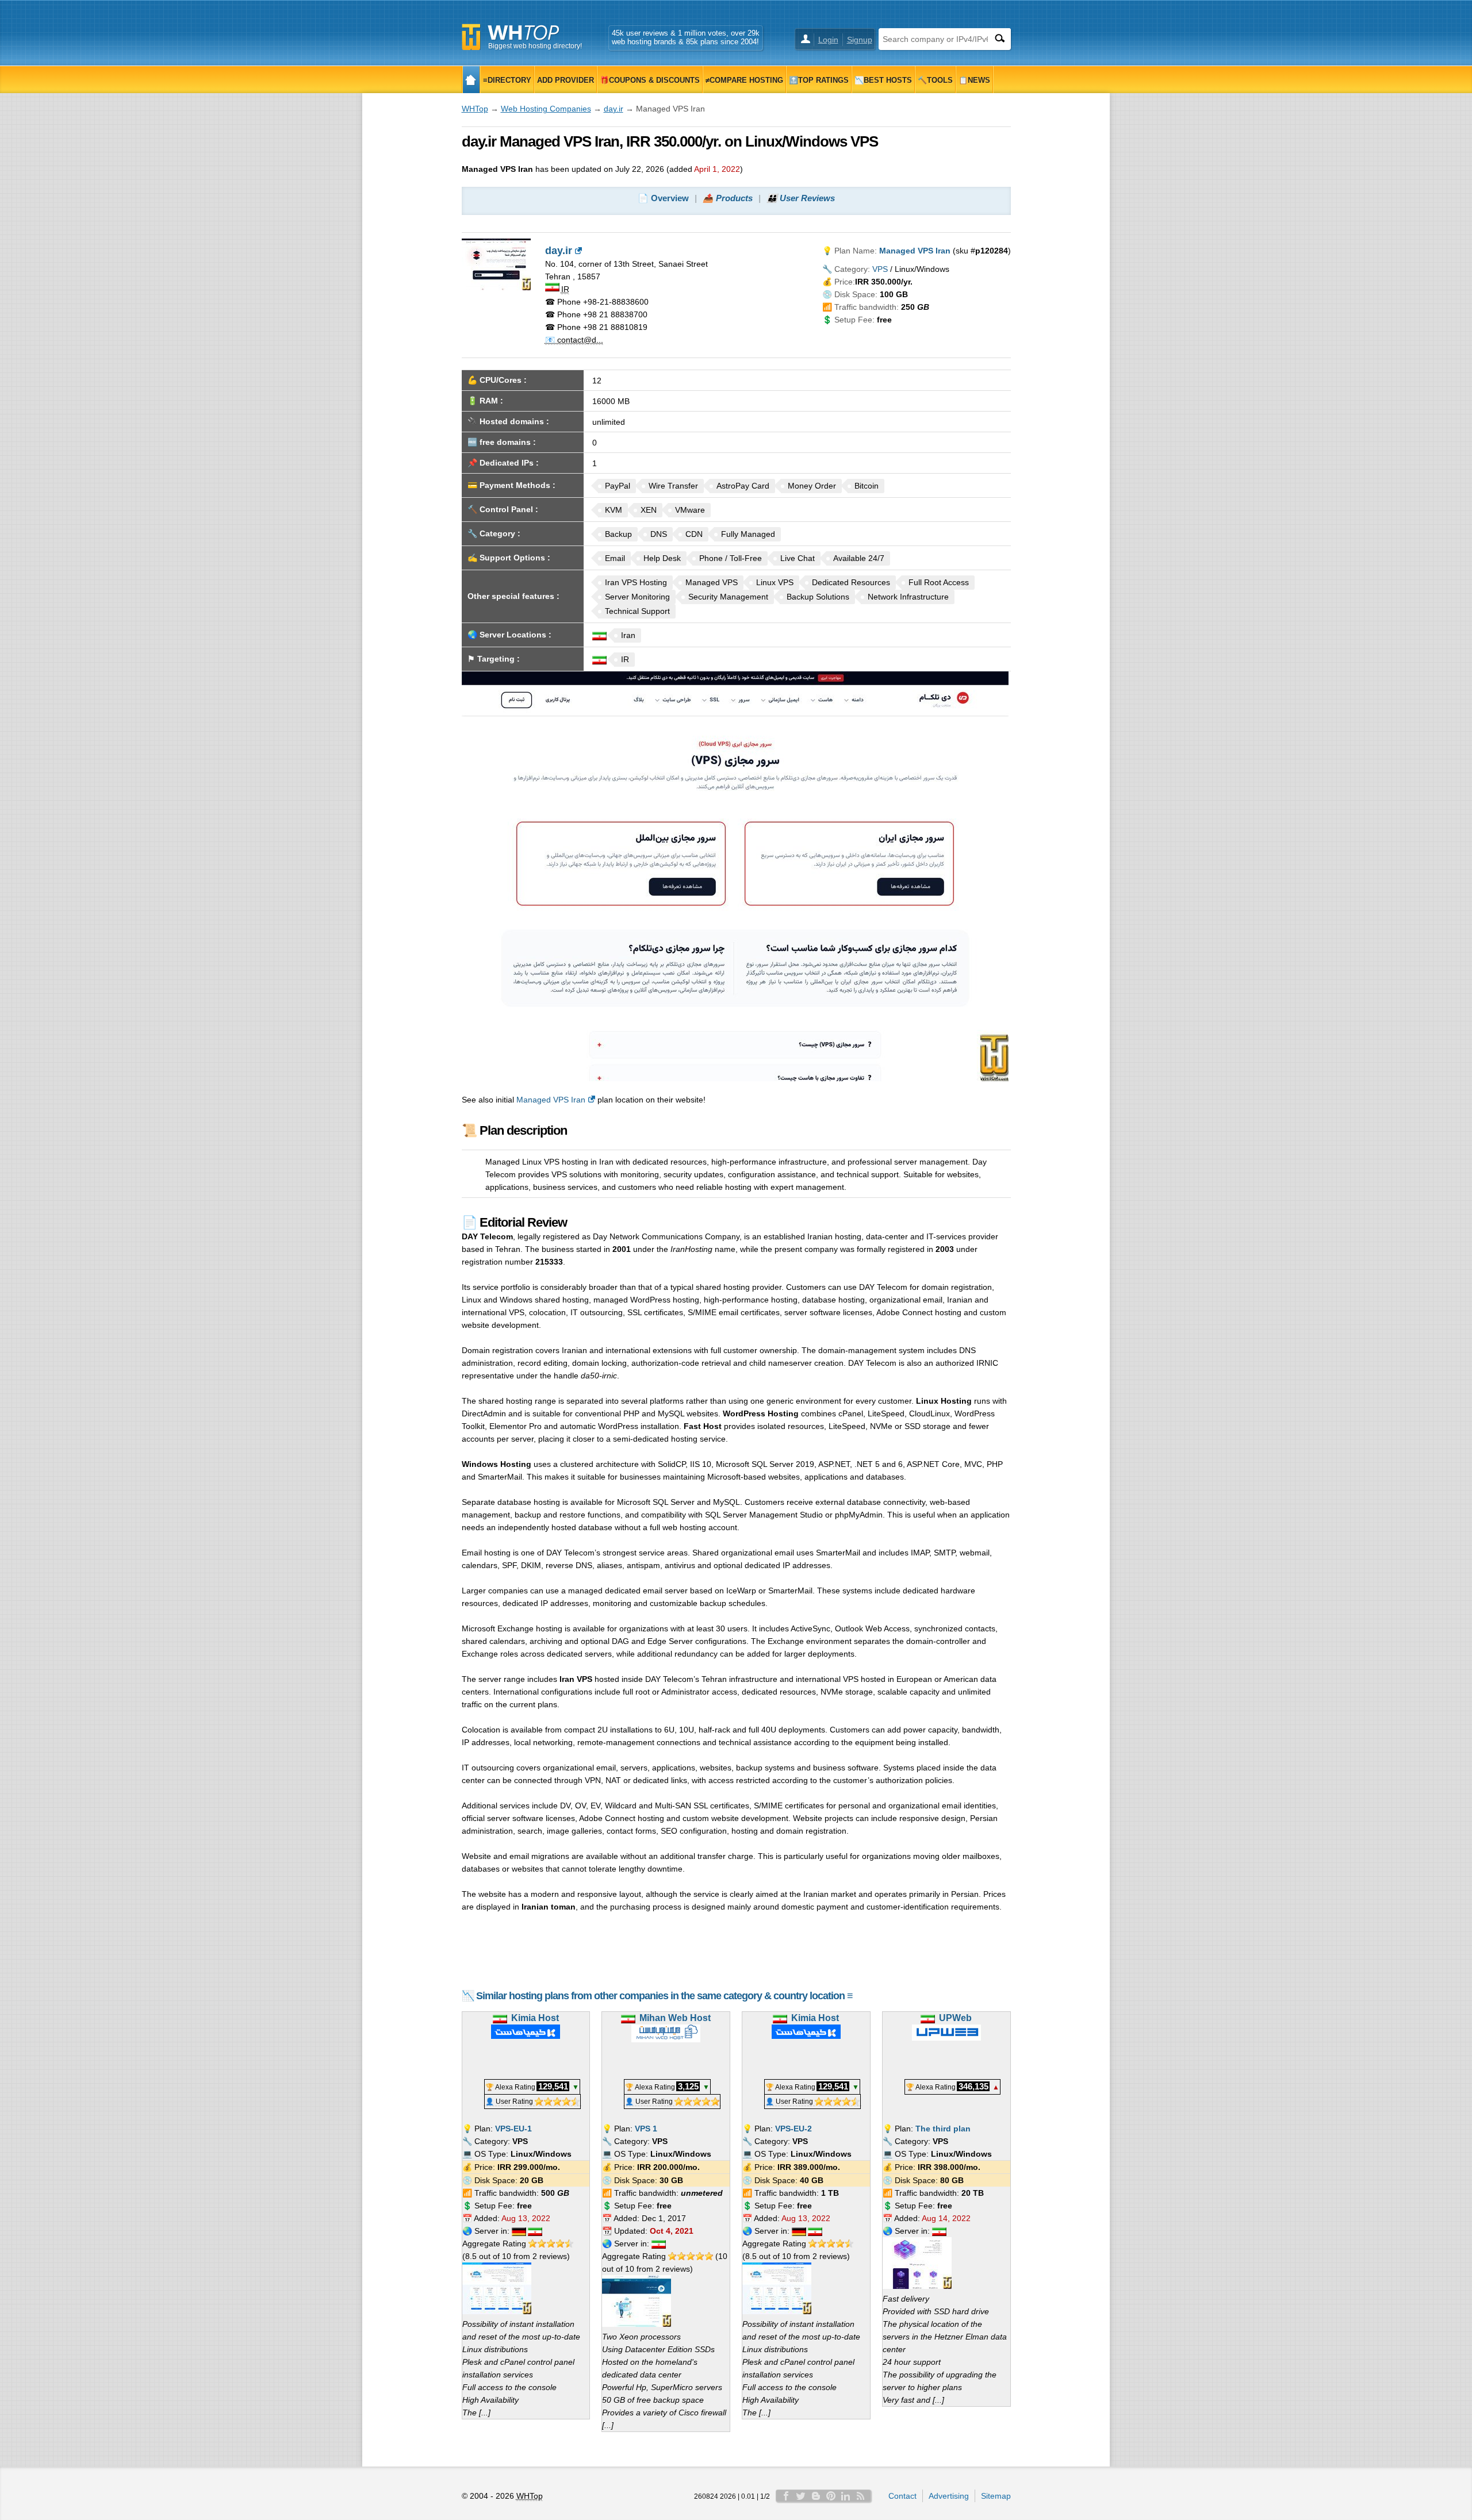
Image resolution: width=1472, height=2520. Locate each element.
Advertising (949, 2496)
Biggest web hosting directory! (535, 46)
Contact (902, 2496)
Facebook (786, 2496)
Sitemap (996, 2496)
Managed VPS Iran (551, 1100)
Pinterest (831, 2496)
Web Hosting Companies (546, 109)
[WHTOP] (471, 80)
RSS (861, 2496)
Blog (816, 2496)
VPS (880, 269)
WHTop (475, 109)
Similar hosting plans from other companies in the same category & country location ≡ (664, 1996)
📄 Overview (663, 198)
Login (828, 40)
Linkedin (846, 2496)
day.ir (614, 109)
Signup (860, 40)
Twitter (801, 2496)
